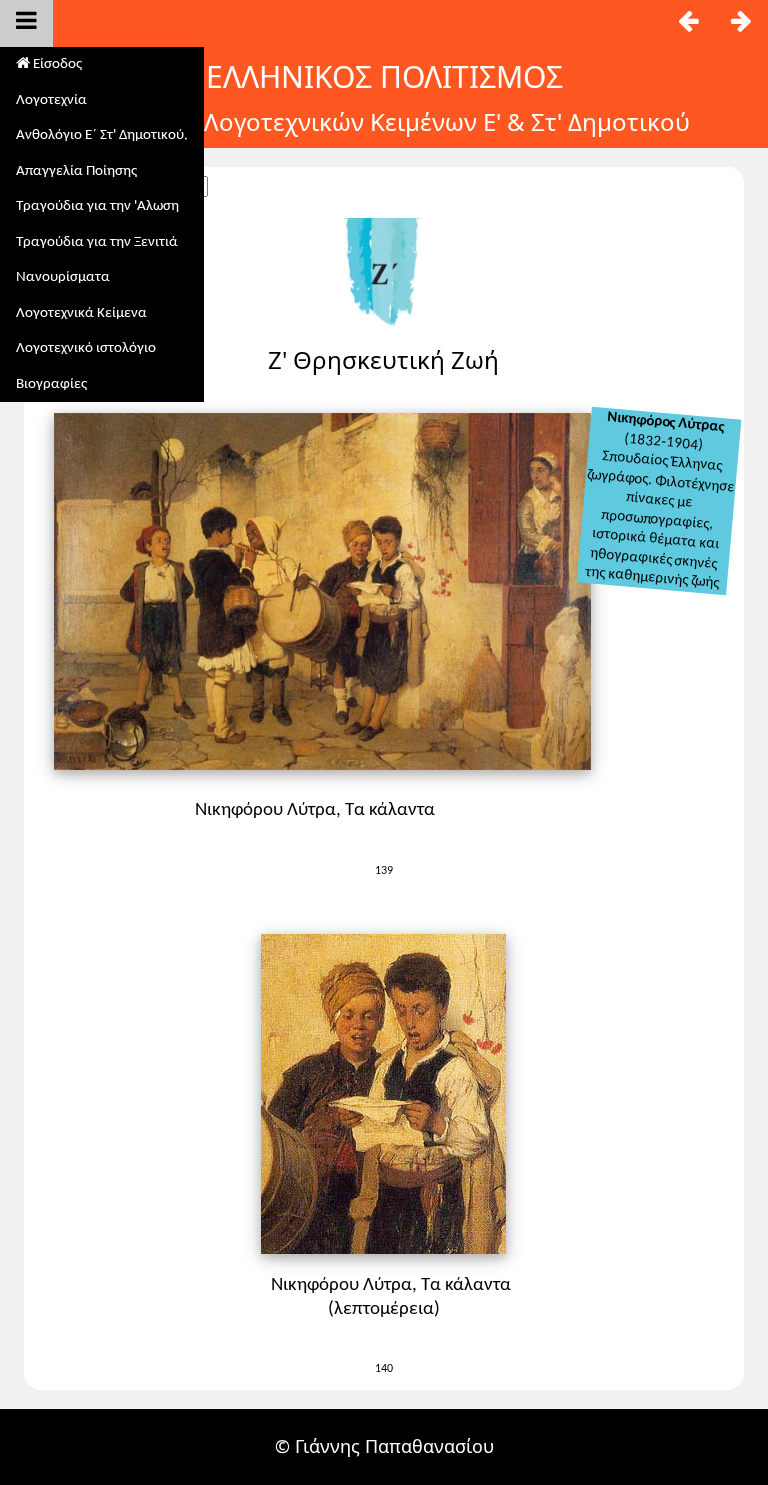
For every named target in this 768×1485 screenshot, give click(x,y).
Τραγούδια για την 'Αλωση (97, 206)
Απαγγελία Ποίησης (76, 171)
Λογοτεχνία (51, 100)
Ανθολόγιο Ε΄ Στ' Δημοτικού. (102, 135)
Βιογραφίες (51, 384)
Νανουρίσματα (63, 277)
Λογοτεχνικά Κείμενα (81, 313)
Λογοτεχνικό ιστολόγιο (86, 348)
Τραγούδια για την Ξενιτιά (97, 242)
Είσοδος (56, 64)
